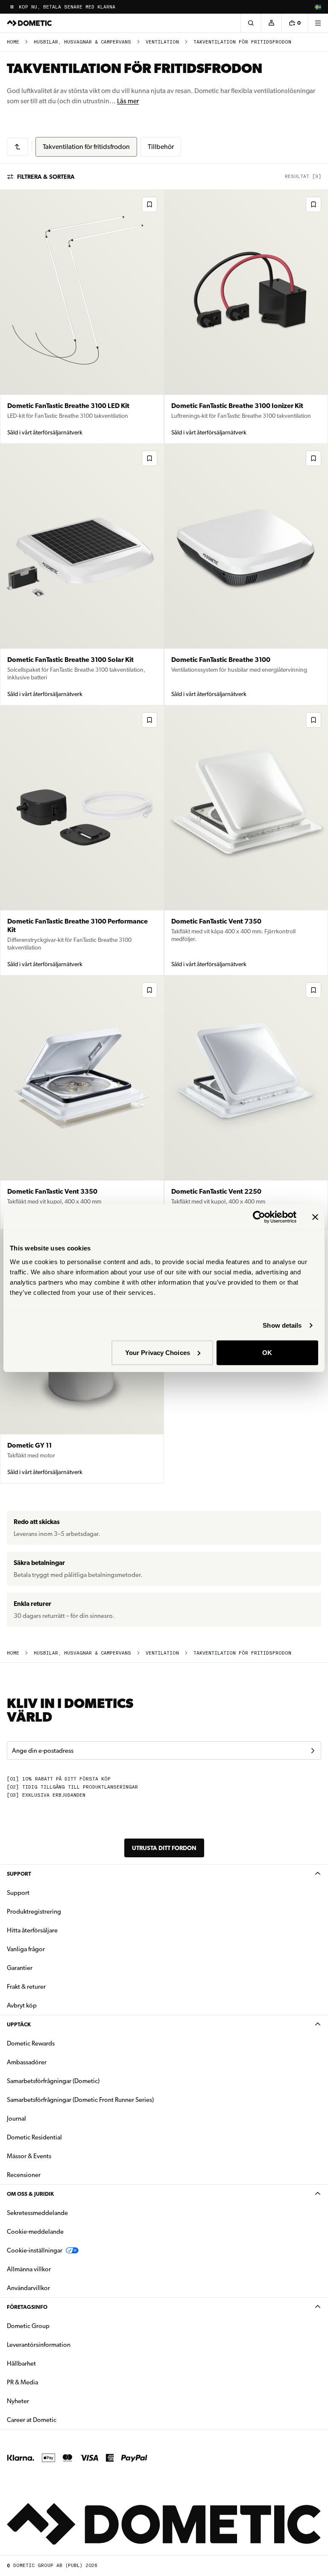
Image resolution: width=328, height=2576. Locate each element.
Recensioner (24, 2175)
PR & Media (49, 2382)
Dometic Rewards (31, 2043)
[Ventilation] (18, 147)
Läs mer (128, 101)
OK (267, 1352)
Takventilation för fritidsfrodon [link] (242, 42)
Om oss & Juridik (30, 2194)
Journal (16, 2118)
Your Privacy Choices (158, 1352)
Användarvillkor (28, 2288)
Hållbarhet (21, 2363)
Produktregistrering (34, 1912)
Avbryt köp (22, 2005)
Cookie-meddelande (35, 2232)
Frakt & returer (26, 1987)
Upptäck (19, 2024)
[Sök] (251, 23)
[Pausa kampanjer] (12, 7)
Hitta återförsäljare (32, 1930)
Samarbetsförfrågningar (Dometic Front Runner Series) (80, 2100)
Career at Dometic (59, 2420)
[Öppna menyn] (318, 23)
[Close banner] (315, 1217)
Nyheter (45, 2401)
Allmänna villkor (29, 2269)
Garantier (20, 1968)
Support (19, 1874)
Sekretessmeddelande (37, 2213)
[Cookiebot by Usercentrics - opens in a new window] (259, 1217)
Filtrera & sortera (46, 177)
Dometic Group (55, 2326)
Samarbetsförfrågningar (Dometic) (53, 2081)
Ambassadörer (27, 2062)
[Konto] (271, 23)
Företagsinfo (27, 2307)
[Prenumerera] (313, 1751)
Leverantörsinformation (39, 2345)
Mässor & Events (29, 2156)
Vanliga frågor (26, 1949)
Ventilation (162, 42)
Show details (282, 1325)
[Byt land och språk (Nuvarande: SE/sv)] (318, 7)
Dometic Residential (61, 2137)
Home (13, 42)
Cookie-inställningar (35, 2250)
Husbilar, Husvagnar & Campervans (82, 42)
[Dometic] (29, 23)
